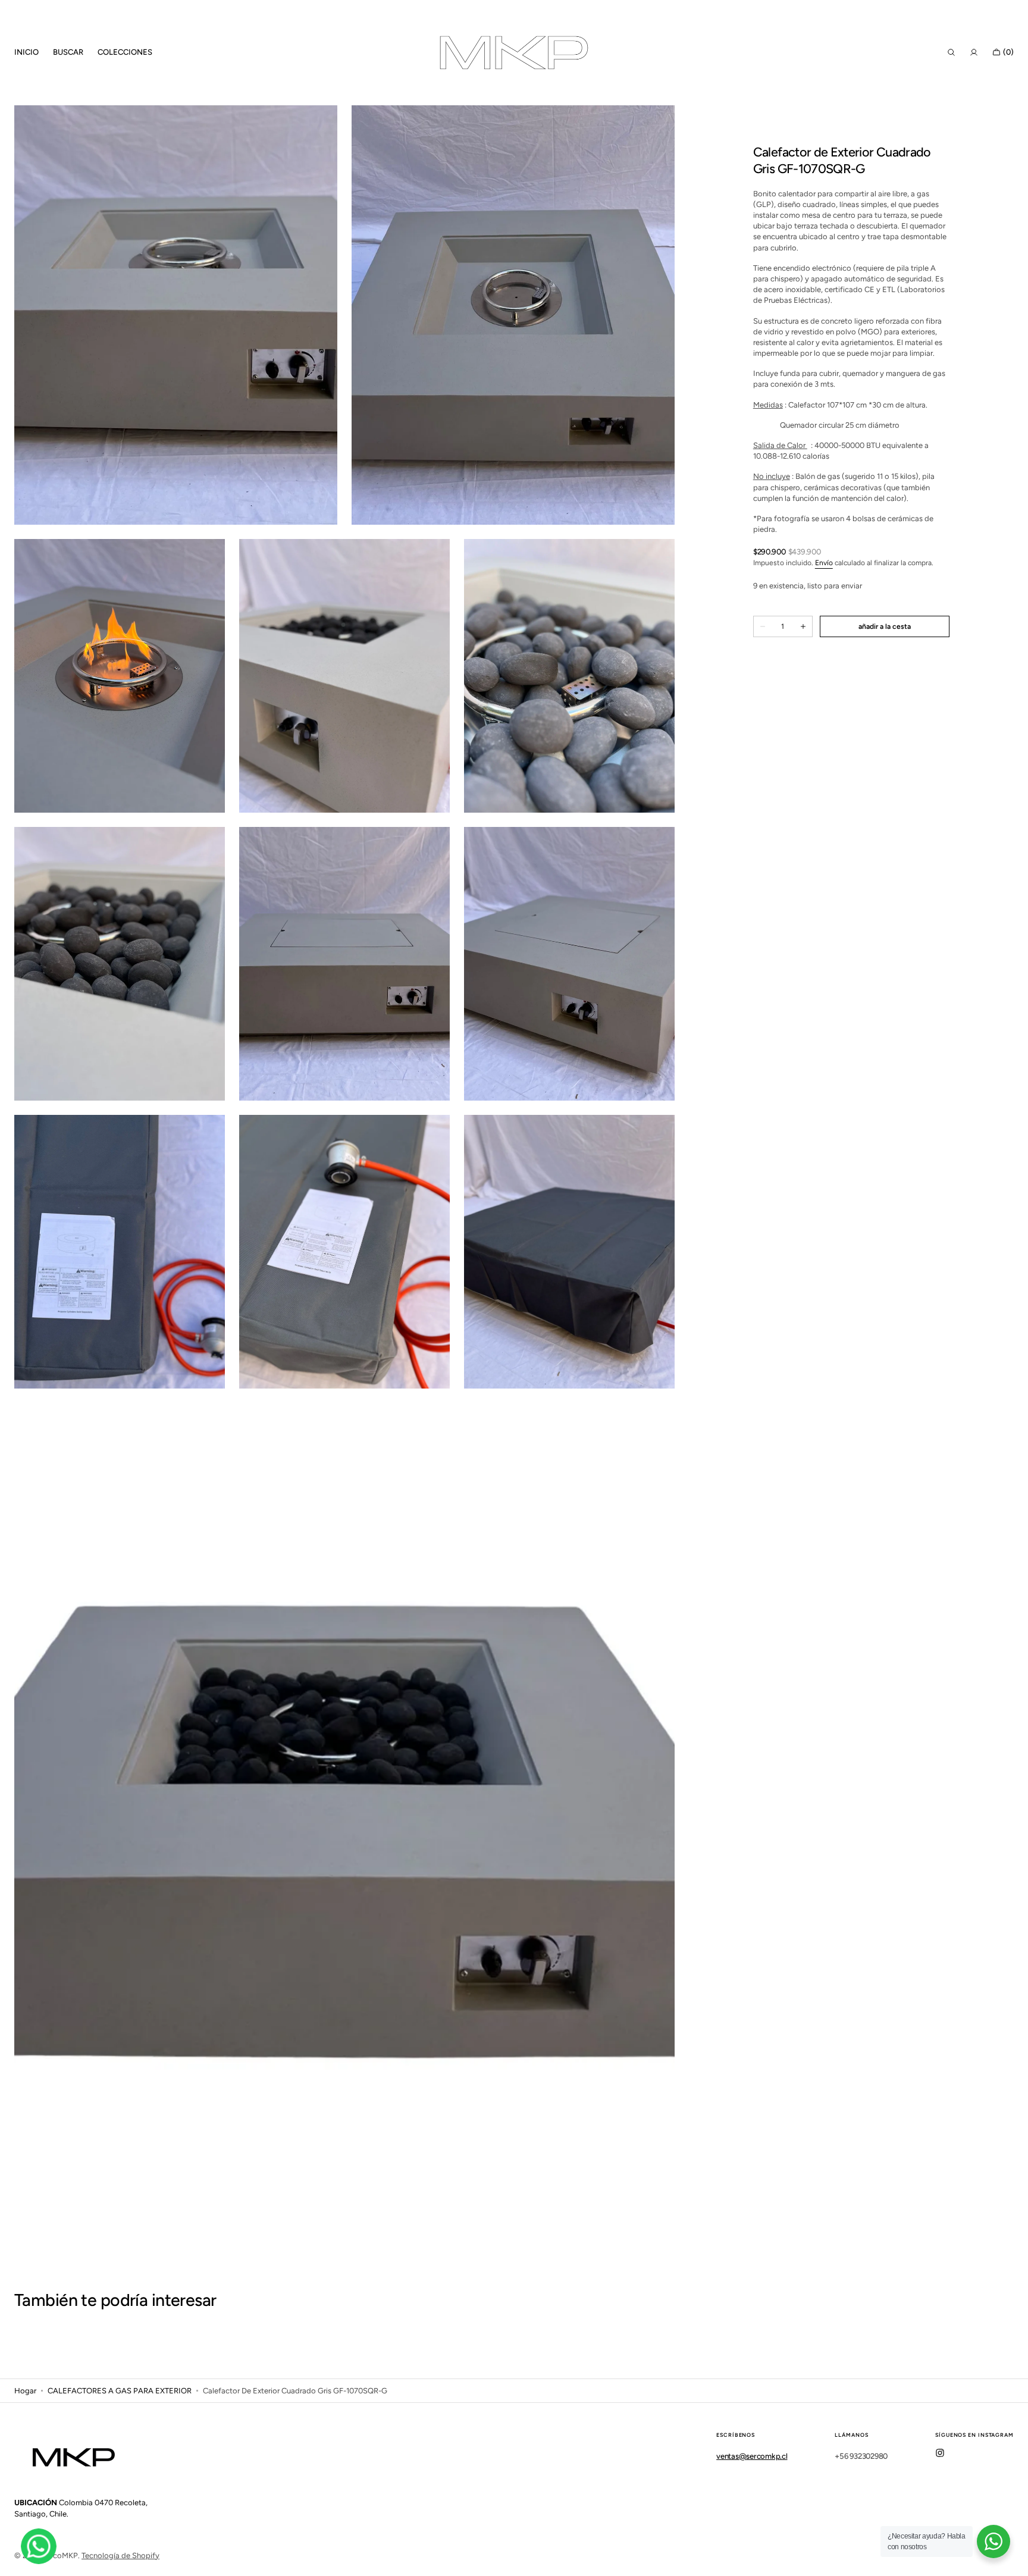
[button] (951, 52)
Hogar (25, 2391)
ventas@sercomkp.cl (752, 2456)
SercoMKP (60, 2555)
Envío (824, 563)
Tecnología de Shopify (120, 2555)
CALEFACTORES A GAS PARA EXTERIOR (120, 2391)
